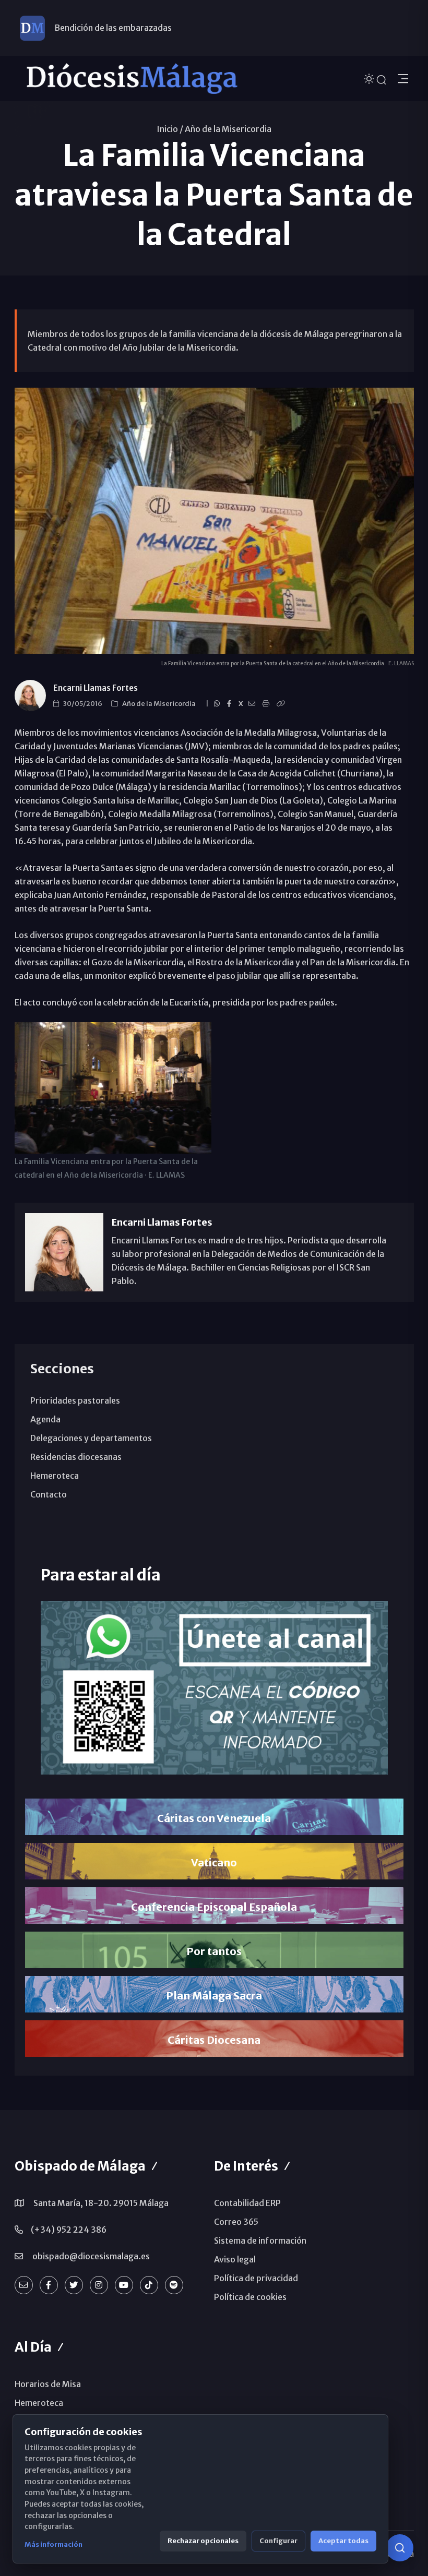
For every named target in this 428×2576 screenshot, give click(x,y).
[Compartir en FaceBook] (231, 704)
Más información (53, 2544)
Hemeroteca (55, 1476)
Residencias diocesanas (76, 1457)
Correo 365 (236, 2222)
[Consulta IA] (400, 2548)
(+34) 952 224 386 (69, 2230)
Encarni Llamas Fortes (96, 688)
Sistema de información (260, 2240)
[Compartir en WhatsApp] (218, 704)
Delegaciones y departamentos (91, 1438)
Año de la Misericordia (228, 129)
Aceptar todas (343, 2541)
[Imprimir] (267, 704)
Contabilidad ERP (247, 2203)
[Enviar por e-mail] (253, 704)
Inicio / (170, 129)
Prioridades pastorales (75, 1400)
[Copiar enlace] (282, 704)
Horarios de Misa (48, 2384)
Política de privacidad (256, 2278)
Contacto (49, 1494)
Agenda (45, 1419)
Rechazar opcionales (203, 2541)
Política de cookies (250, 2297)
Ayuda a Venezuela (91, 31)
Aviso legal (235, 2259)
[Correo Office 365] (24, 2285)
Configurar (278, 2541)
